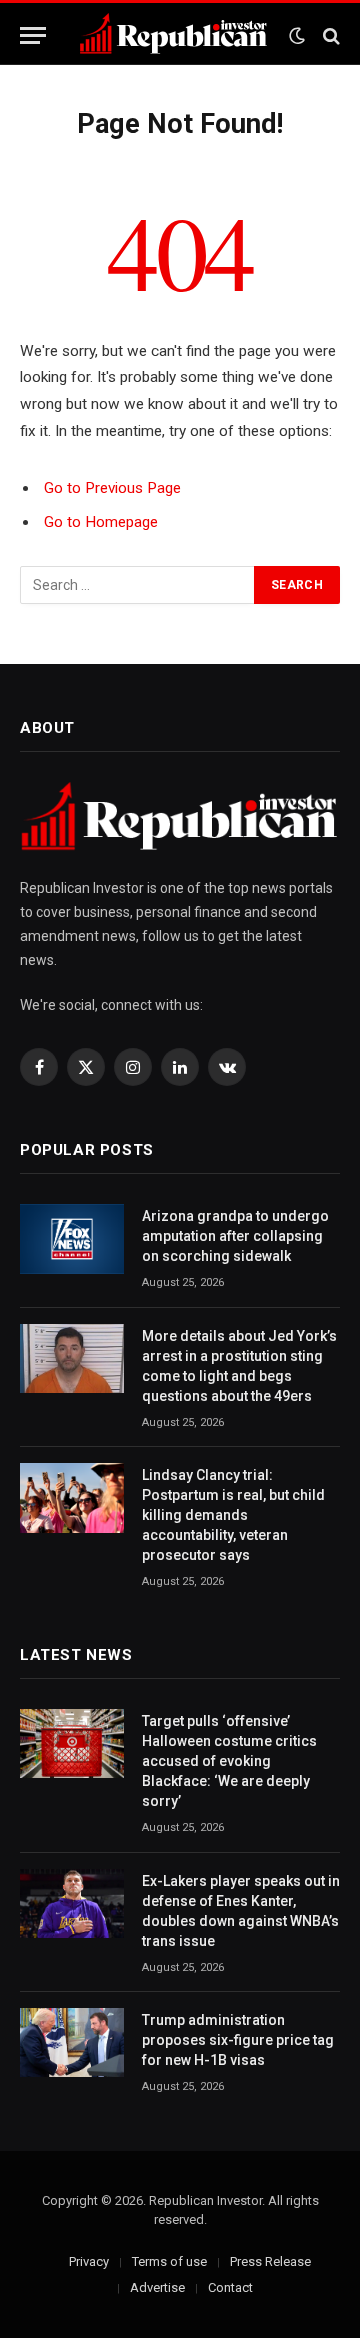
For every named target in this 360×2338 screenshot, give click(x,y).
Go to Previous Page (112, 488)
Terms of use (169, 2261)
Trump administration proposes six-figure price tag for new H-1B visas (238, 2040)
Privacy (89, 2261)
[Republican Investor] (174, 35)
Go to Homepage (101, 522)
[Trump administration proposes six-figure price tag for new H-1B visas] (72, 2042)
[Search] (329, 35)
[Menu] (33, 35)
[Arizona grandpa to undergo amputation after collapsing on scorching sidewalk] (72, 1238)
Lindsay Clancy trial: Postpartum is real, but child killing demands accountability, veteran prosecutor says (233, 1515)
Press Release (270, 2261)
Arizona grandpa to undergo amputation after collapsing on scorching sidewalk (235, 1236)
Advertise (157, 2287)
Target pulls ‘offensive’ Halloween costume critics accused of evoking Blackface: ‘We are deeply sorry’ (229, 1761)
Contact (230, 2287)
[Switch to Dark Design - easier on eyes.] (297, 36)
